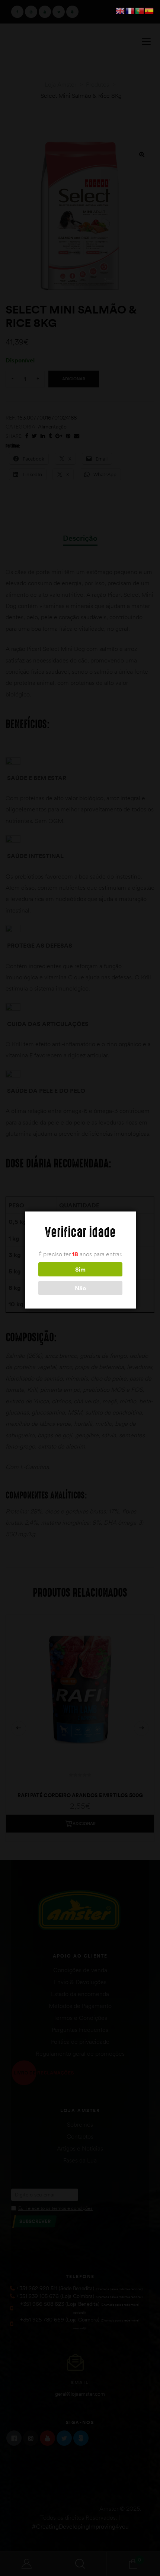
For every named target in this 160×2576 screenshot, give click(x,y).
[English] (121, 10)
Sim (80, 1269)
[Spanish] (150, 10)
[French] (130, 10)
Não (80, 1288)
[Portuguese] (140, 10)
